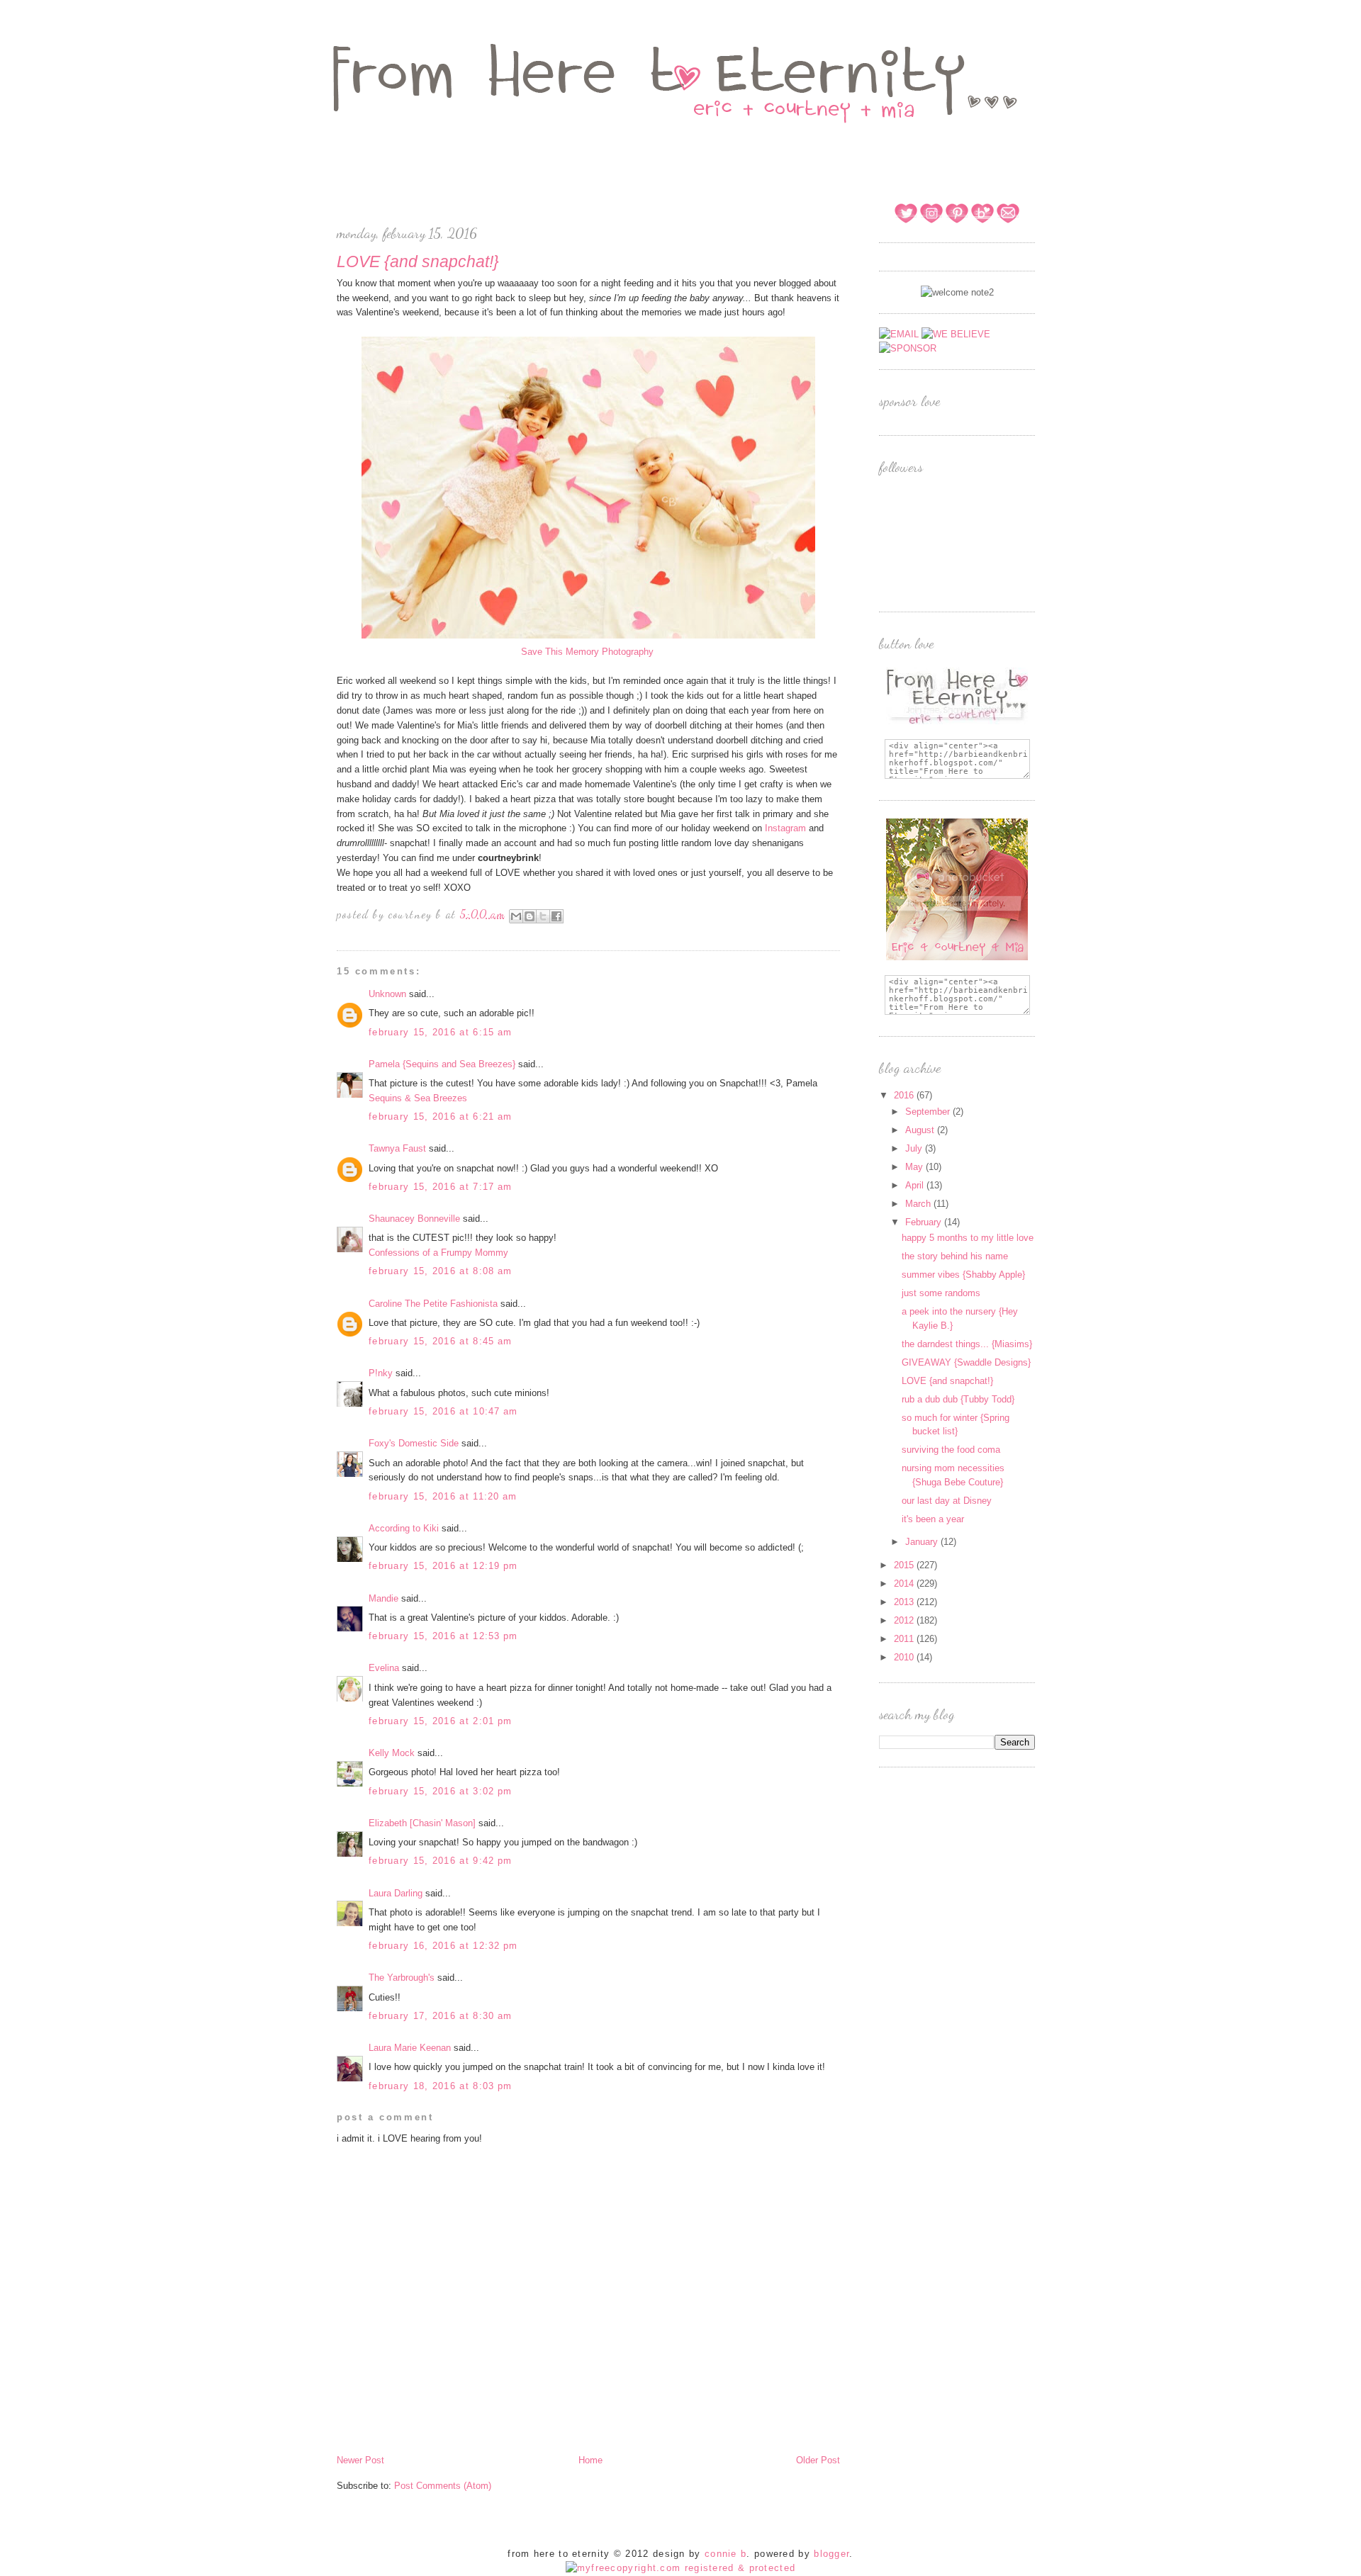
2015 (905, 1565)
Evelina (384, 1668)
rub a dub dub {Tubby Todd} (958, 1399)
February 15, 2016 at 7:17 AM (440, 1187)
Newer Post (360, 2460)
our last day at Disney (947, 1501)
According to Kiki (404, 1528)
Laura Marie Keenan (410, 2048)
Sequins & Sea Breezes (418, 1098)
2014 (905, 1584)
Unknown (387, 994)
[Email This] (516, 916)
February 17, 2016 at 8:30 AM (440, 2016)
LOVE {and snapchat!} (947, 1381)
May (915, 1167)
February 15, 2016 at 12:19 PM (443, 1566)
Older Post (818, 2460)
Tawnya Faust (397, 1148)
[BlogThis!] (530, 916)
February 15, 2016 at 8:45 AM (440, 1341)
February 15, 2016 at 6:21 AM (440, 1117)
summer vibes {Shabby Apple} (963, 1275)
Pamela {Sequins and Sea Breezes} (442, 1064)
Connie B (726, 2554)
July (915, 1148)
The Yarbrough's (402, 1978)
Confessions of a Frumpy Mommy (438, 1253)
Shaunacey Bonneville (414, 1219)
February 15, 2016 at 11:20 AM (443, 1496)
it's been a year (933, 1519)
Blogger (831, 2554)
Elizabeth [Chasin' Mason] (422, 1823)
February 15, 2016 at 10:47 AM (443, 1411)
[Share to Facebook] (556, 916)
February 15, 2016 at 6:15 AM (440, 1032)
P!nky (381, 1373)
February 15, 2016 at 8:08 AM (440, 1271)
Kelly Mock (392, 1753)
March (919, 1204)
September (929, 1112)
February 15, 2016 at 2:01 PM (440, 1721)
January (923, 1542)
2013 (905, 1602)
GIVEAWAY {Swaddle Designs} (966, 1362)
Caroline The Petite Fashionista (433, 1304)
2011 (905, 1639)
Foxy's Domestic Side (414, 1443)
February (925, 1222)
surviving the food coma (951, 1450)
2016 (905, 1095)
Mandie (383, 1598)
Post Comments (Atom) (443, 2486)
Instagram (785, 828)
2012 (905, 1620)
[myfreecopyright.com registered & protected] (681, 2568)
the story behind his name (955, 1256)
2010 (905, 1657)
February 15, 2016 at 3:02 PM (440, 1791)
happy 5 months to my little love (968, 1238)
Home (590, 2460)
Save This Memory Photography (589, 652)
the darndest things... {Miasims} (967, 1344)
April (916, 1185)
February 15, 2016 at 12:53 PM (443, 1636)
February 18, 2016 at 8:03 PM (440, 2086)
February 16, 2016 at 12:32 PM (443, 1946)
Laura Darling (396, 1893)
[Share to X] (543, 916)
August (921, 1130)
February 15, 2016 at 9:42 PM (440, 1861)
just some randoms (941, 1293)
